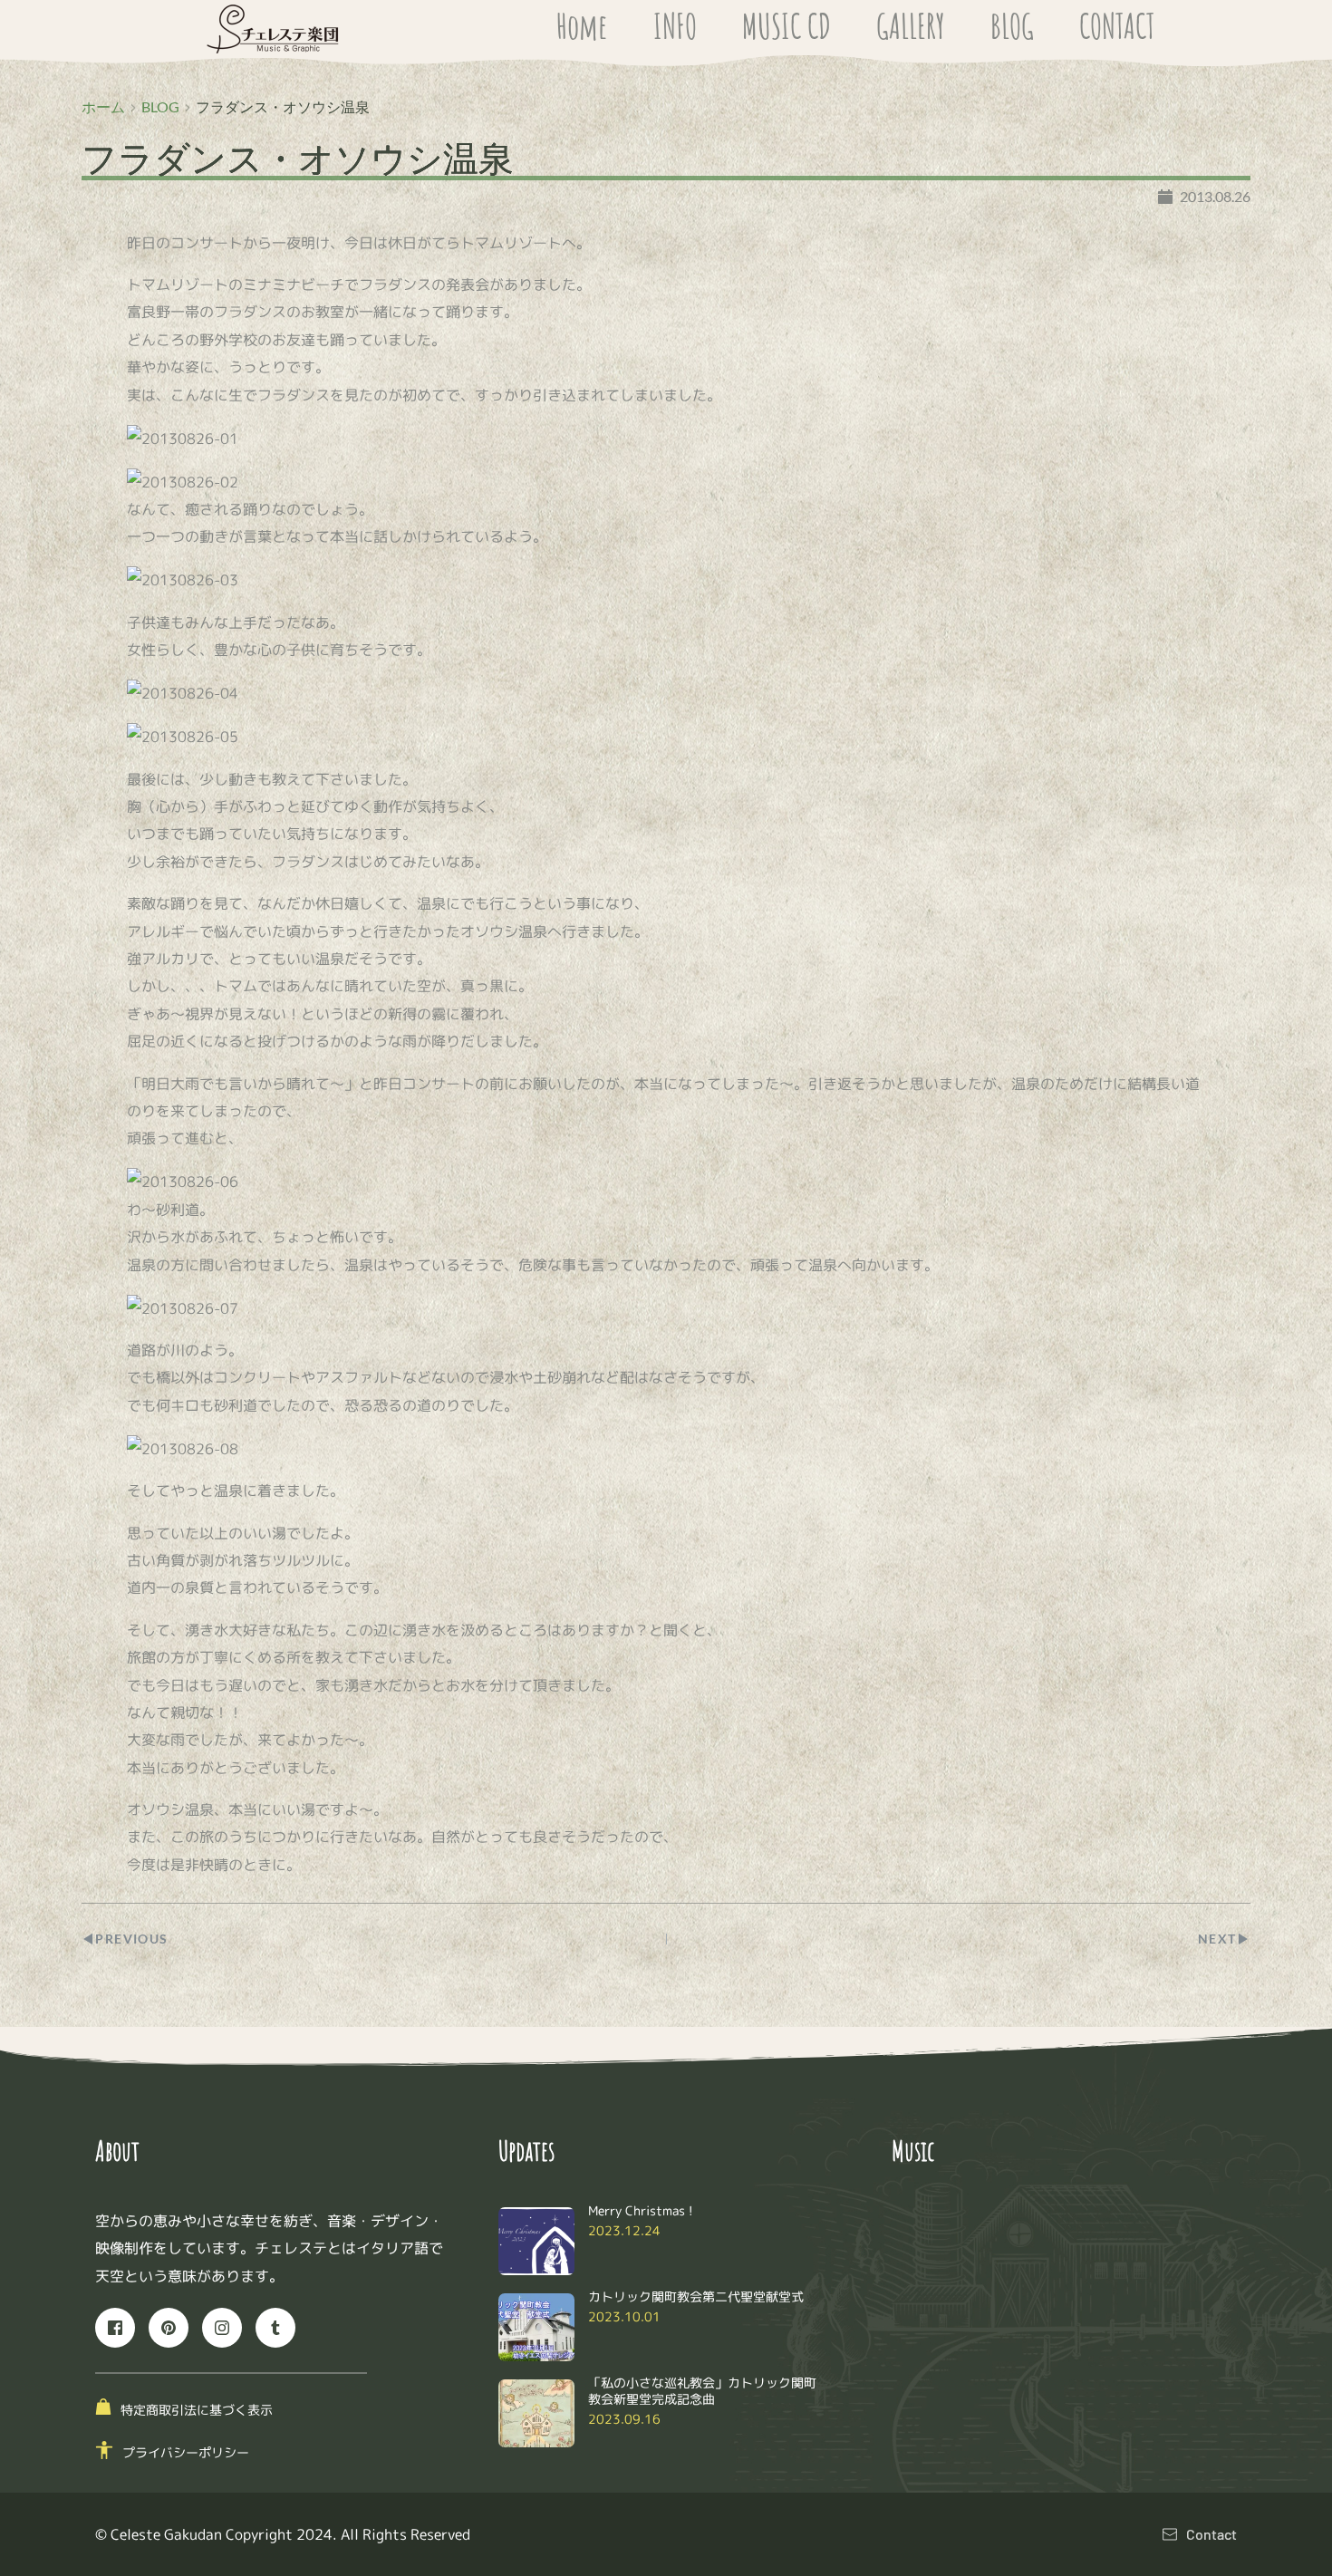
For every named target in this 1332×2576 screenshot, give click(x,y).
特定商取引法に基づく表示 (197, 2410)
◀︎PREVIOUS (125, 1939)
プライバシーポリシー (186, 2452)
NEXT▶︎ (1224, 1939)
